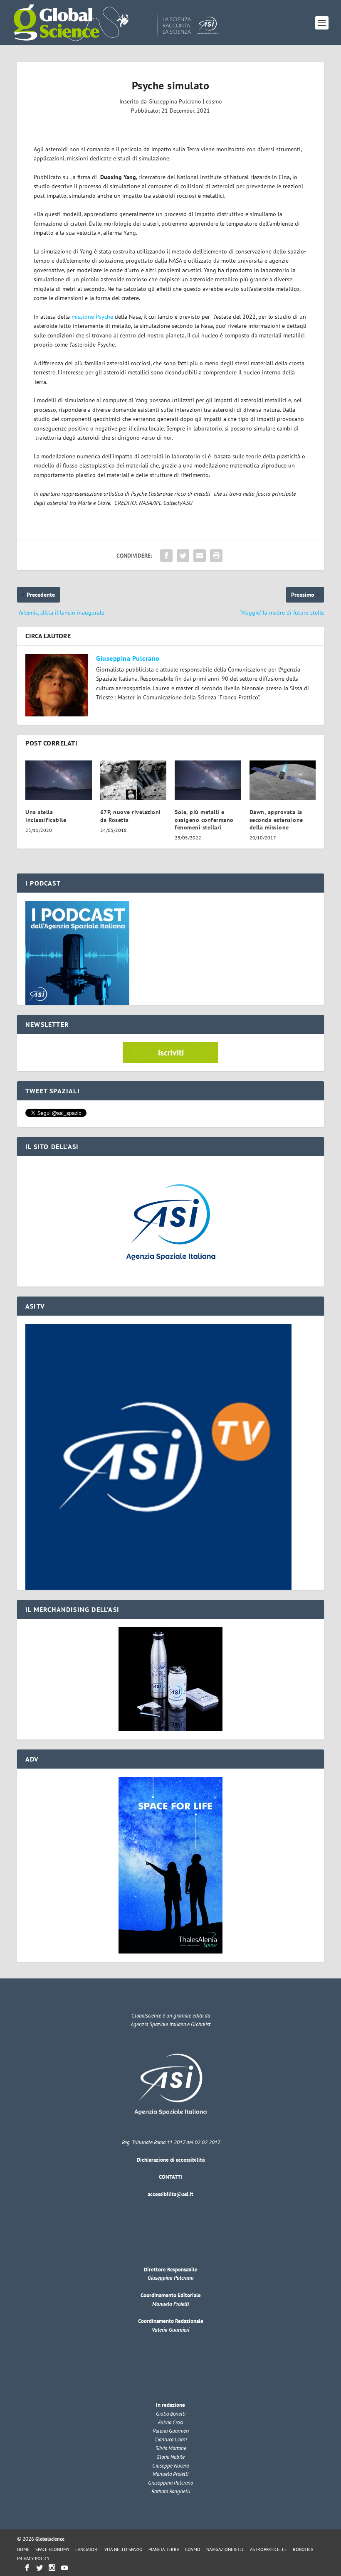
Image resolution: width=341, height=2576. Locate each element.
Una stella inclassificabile (46, 816)
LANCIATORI (87, 2549)
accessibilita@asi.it (170, 2194)
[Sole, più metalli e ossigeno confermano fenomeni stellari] (208, 780)
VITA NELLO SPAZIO (124, 2549)
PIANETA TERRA (164, 2549)
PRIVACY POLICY (33, 2559)
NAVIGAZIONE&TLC (225, 2549)
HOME (23, 2549)
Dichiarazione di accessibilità (171, 2160)
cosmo (214, 101)
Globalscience (50, 2539)
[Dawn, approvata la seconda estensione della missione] (283, 780)
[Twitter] (40, 2568)
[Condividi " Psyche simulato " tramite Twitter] (183, 556)
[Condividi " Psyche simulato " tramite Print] (216, 556)
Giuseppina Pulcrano (175, 101)
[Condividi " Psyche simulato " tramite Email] (200, 556)
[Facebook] (27, 2568)
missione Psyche (92, 317)
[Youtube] (64, 2568)
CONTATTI (170, 2177)
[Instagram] (52, 2568)
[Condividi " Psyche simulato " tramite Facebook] (166, 556)
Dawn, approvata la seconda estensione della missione (276, 819)
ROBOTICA (303, 2549)
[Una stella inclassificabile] (59, 780)
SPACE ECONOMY (52, 2549)
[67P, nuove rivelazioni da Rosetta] (133, 780)
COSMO (193, 2549)
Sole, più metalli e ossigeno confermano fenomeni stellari (204, 819)
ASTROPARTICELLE (268, 2549)
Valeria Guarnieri (170, 2330)
